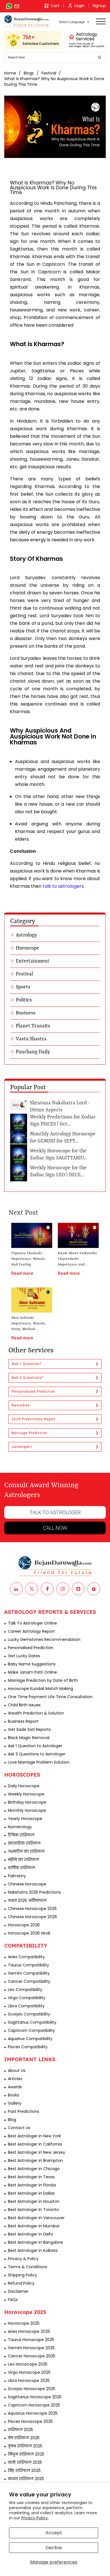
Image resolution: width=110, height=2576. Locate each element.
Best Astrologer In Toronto (33, 2210)
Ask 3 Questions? (27, 1378)
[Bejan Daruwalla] (27, 21)
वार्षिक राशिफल (21, 1868)
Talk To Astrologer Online (32, 1623)
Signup (99, 6)
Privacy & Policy (23, 2259)
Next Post (23, 1213)
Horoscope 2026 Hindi (29, 1933)
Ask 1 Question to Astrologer (35, 1746)
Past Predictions (24, 2111)
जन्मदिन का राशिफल (26, 1851)
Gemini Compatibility (29, 1973)
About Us (17, 2071)
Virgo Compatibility (27, 1998)
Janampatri (22, 1447)
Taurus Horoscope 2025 (31, 2340)
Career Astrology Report (31, 1631)
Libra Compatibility (26, 2006)
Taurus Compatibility (28, 1965)
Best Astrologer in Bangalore (35, 2242)
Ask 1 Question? (26, 1364)
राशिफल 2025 (20, 2430)
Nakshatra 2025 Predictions (34, 1892)
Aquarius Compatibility (30, 2039)
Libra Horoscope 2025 (29, 2381)
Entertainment (33, 961)
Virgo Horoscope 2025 (29, 2372)
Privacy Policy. (35, 2518)
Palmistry (17, 1876)
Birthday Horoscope (27, 1802)
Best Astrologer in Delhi (30, 2234)
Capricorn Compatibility (31, 2030)
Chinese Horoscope (27, 1884)
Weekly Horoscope (26, 1794)
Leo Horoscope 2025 (28, 2364)
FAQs (13, 2300)
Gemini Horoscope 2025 (31, 2348)
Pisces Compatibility (28, 2047)
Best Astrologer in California (35, 2144)
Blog (12, 2120)
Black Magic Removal (29, 1738)
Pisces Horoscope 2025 (30, 2421)
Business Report (23, 1721)
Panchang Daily (33, 1052)
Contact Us (19, 2128)
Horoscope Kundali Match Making (40, 1689)
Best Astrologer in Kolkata (33, 2250)
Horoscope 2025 (24, 2323)
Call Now (55, 1528)
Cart (55, 6)
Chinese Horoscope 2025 (32, 1909)
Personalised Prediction (33, 1392)
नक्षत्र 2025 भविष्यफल (27, 1900)
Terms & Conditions (27, 2267)
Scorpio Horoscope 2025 (32, 2389)
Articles (15, 2079)
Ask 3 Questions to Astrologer (37, 1754)
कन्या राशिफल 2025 (26, 2479)
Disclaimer (18, 2291)
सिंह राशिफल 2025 (24, 2471)
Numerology (20, 1827)
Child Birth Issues (24, 1705)
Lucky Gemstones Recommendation (44, 1639)
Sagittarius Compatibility (32, 2022)
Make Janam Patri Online (32, 1672)
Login (80, 6)
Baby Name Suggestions (32, 1664)
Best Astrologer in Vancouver (36, 2218)
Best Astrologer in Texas (31, 2177)
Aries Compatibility (26, 1957)
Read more (22, 1273)
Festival (49, 73)
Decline (54, 2548)
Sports (23, 987)
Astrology (26, 935)
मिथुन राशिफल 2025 (26, 2454)
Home (10, 73)
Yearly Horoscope (25, 1819)
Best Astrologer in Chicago (34, 2169)
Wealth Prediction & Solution (36, 1713)
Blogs (29, 73)
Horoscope (27, 948)
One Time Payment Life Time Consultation (50, 1697)
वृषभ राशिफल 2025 (25, 2446)
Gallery (15, 2103)
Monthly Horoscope (27, 1810)
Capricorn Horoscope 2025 (34, 2405)
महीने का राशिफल (23, 1860)
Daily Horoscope (24, 1786)
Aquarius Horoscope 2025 (33, 2413)
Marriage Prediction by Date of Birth (43, 1680)
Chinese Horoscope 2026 (32, 1917)
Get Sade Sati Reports (29, 1729)
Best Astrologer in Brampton (35, 2160)
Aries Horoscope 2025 (29, 2331)
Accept (54, 2533)
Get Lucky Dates (24, 1656)
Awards (15, 2087)
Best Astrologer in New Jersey (37, 2152)
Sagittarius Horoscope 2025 (35, 2397)
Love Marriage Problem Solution (39, 1762)
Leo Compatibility (25, 1990)
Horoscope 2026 (24, 1925)
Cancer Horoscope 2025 (32, 2356)
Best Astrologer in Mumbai (34, 2226)
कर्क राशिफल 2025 (25, 2462)
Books (14, 2095)
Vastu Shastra (31, 1039)
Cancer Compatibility (29, 1981)
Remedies (21, 1405)
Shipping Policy (22, 2275)
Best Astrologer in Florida (32, 2185)
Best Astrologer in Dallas (31, 2193)
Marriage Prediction (29, 1433)
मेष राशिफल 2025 (24, 2438)
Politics (24, 1000)
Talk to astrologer (55, 1512)
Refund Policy (21, 2283)
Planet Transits (33, 1026)
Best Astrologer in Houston (34, 2201)
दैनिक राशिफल (21, 1835)
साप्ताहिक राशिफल (24, 1843)
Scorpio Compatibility (29, 2014)
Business (26, 1013)
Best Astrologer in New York (34, 2136)
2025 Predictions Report (34, 1419)
